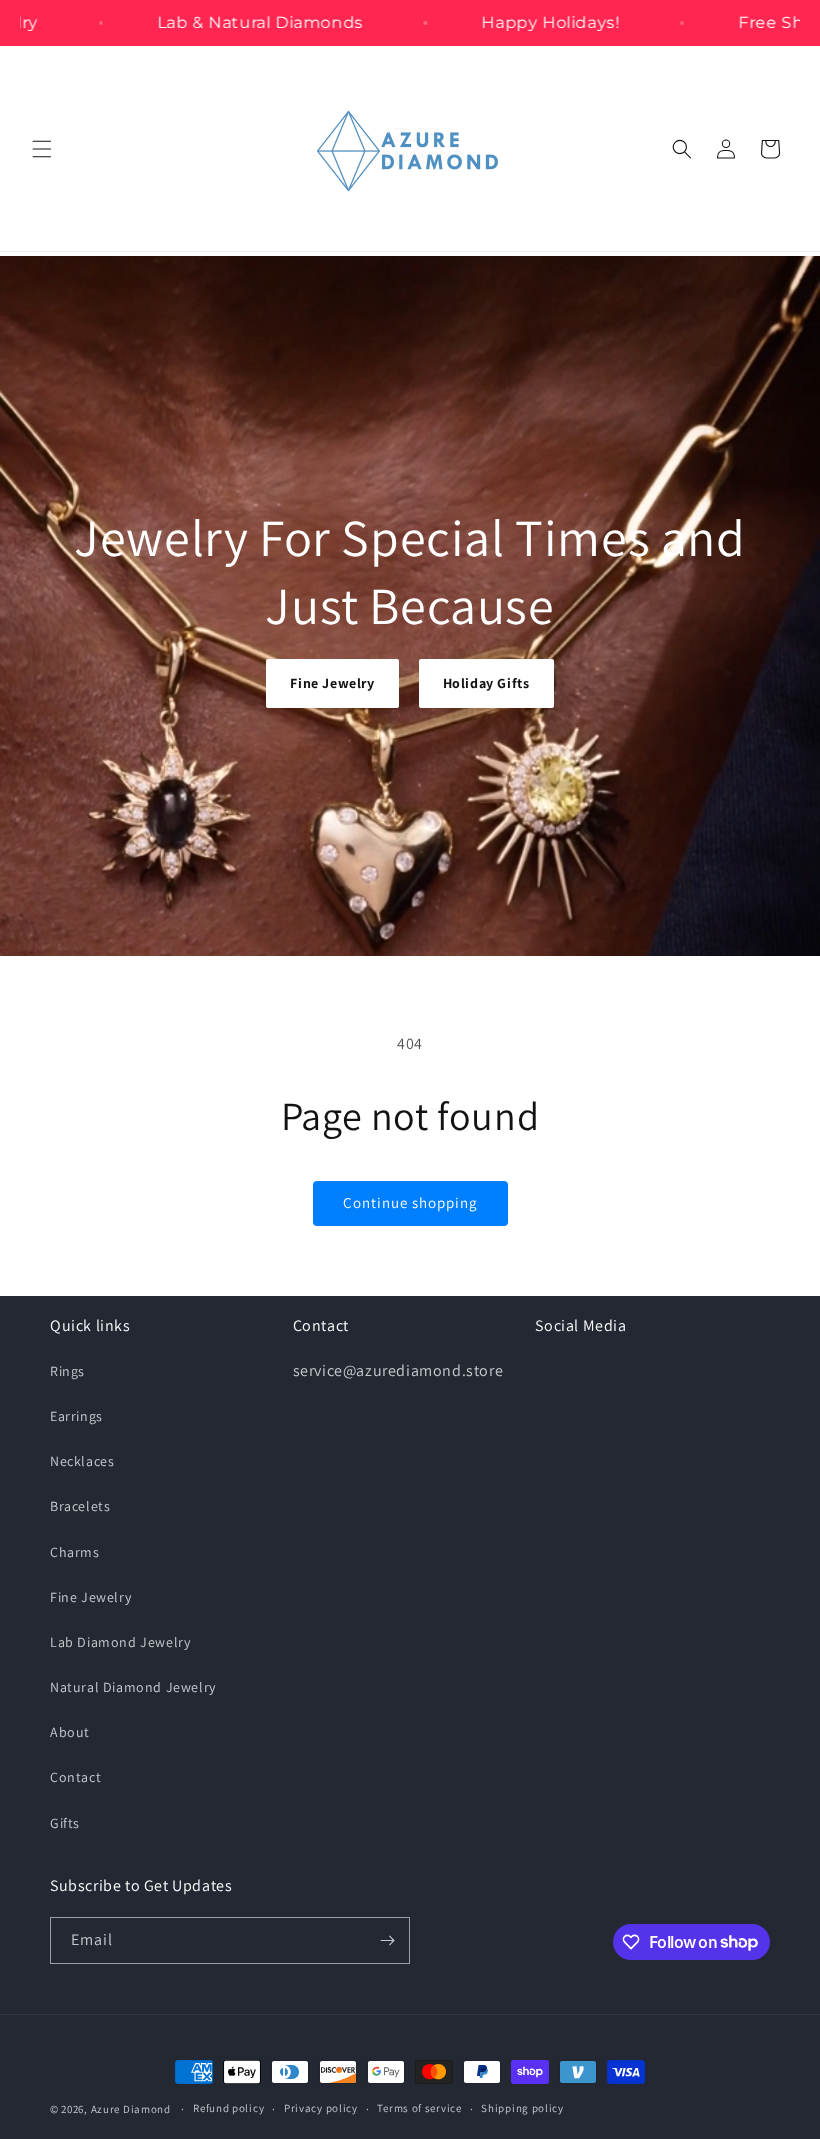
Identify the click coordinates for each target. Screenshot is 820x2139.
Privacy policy (321, 2108)
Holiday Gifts (486, 683)
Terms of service (419, 2108)
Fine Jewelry (332, 683)
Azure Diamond (131, 2109)
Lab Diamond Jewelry (120, 1642)
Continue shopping (410, 1202)
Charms (75, 1552)
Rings (67, 1371)
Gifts (65, 1823)
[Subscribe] (387, 1940)
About (70, 1732)
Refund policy (228, 2108)
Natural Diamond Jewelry (133, 1687)
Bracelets (80, 1506)
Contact (75, 1777)
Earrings (76, 1416)
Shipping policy (522, 2108)
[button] (42, 149)
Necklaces (82, 1461)
